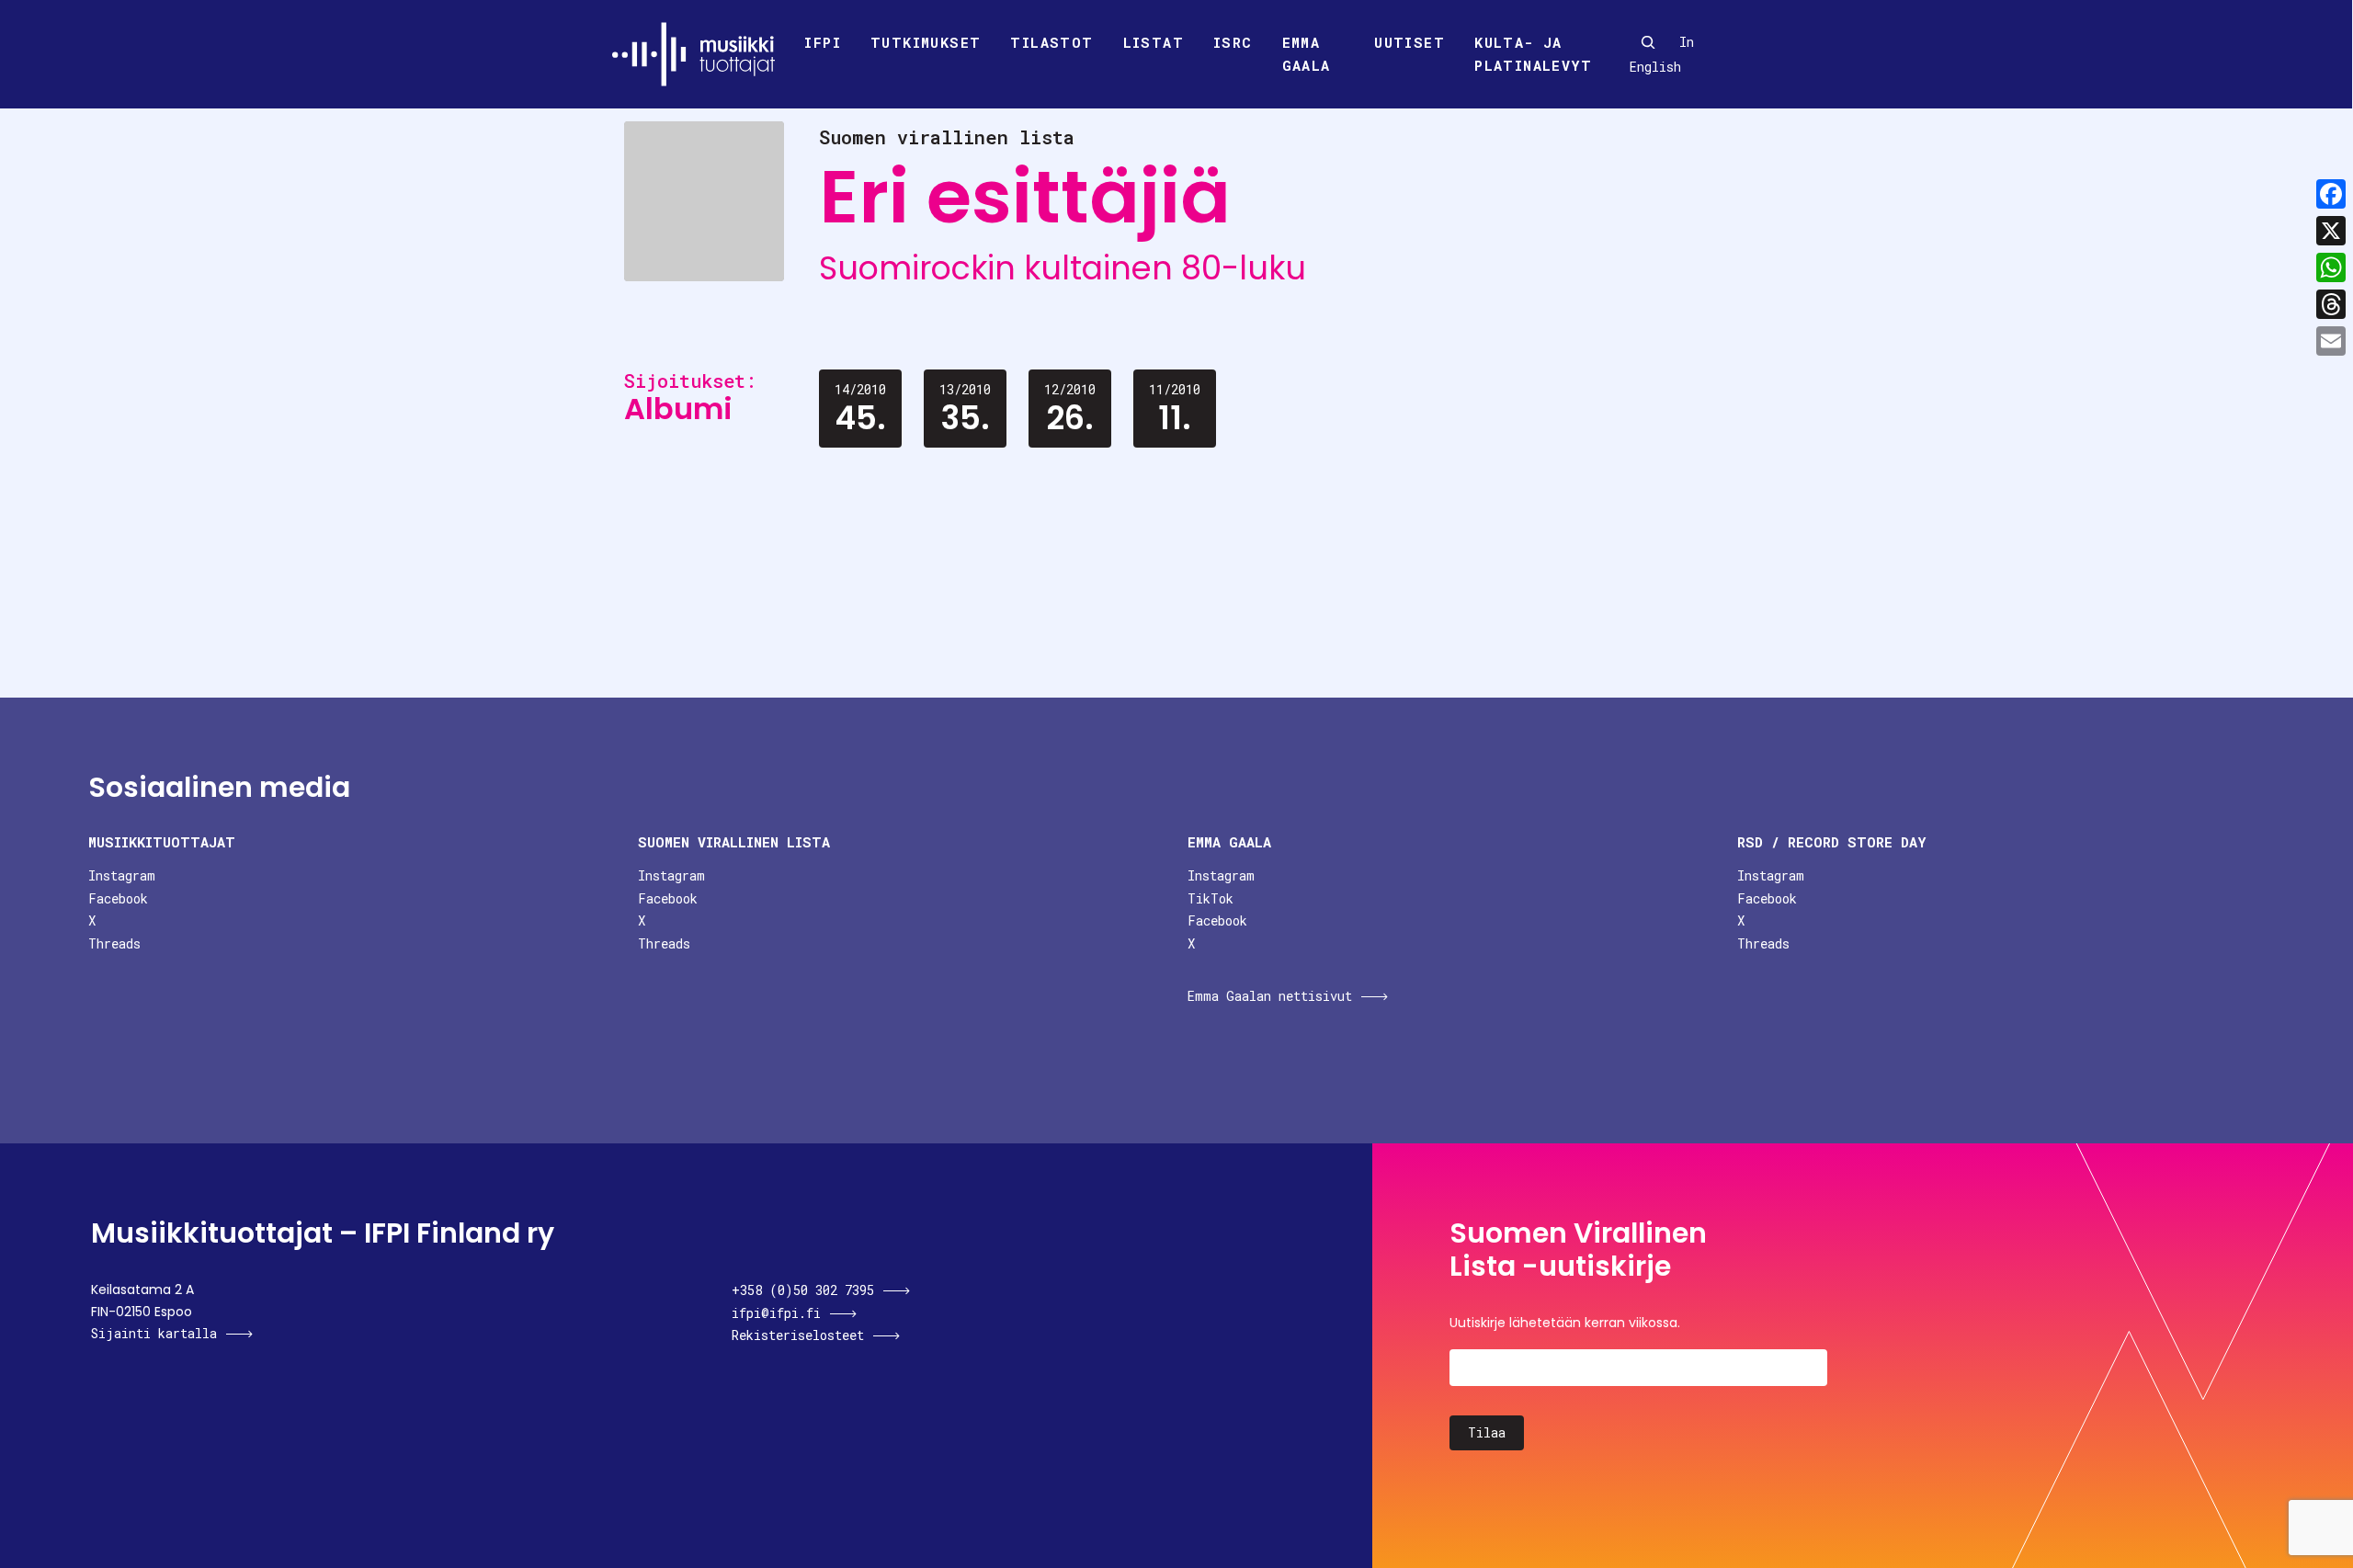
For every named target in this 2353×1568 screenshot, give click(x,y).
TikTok (1211, 898)
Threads (114, 943)
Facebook (118, 898)
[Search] (1648, 42)
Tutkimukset (926, 42)
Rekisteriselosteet (798, 1335)
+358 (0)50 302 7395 (803, 1290)
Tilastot (1051, 42)
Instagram (122, 875)
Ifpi (823, 42)
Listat (1154, 42)
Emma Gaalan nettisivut (1270, 996)
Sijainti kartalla (154, 1333)
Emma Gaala (1307, 54)
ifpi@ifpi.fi (776, 1313)
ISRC (1233, 42)
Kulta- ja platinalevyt (1533, 54)
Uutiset (1410, 42)
